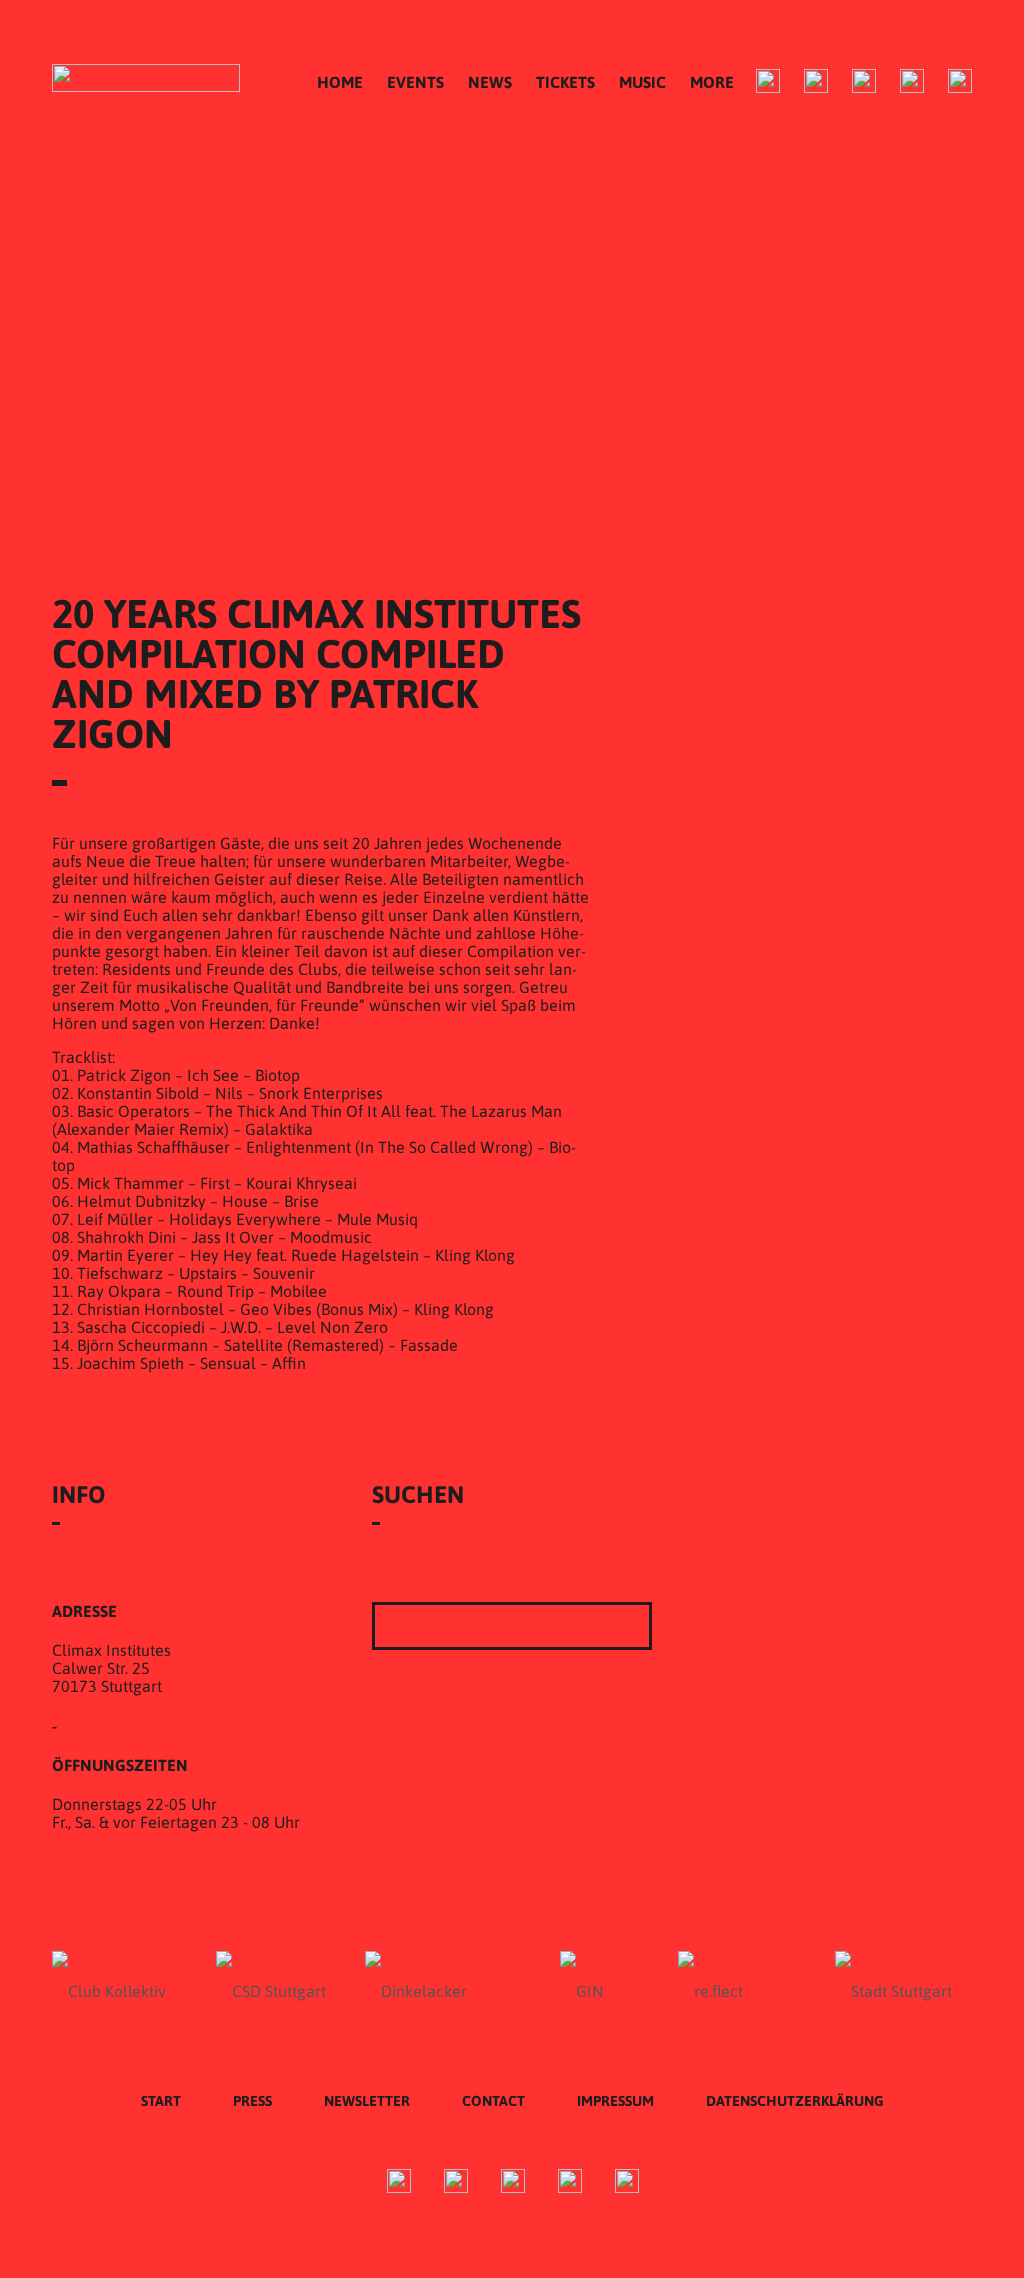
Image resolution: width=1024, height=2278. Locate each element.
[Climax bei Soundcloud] (912, 81)
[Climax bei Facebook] (768, 81)
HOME (340, 82)
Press (252, 2101)
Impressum (615, 2101)
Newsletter (367, 2101)
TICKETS (565, 82)
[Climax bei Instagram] (816, 81)
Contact (493, 2101)
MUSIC (642, 82)
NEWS (490, 82)
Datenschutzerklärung (795, 2101)
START (161, 2101)
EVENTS (415, 82)
